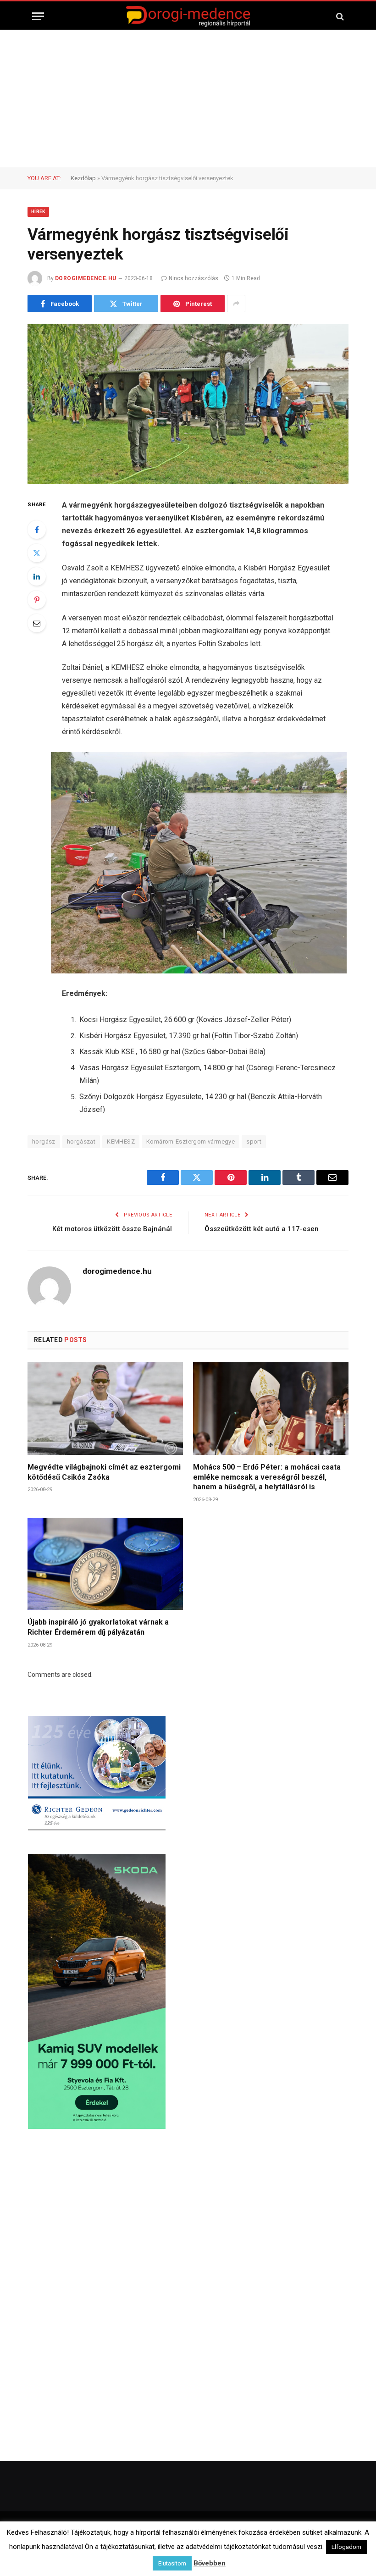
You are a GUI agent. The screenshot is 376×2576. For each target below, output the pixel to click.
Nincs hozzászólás (194, 278)
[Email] (37, 623)
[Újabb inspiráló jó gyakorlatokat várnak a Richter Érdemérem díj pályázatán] (105, 1564)
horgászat (81, 1142)
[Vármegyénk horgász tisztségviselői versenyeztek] (188, 404)
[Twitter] (37, 553)
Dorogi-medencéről (94, 2553)
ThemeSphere (229, 2534)
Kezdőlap (83, 178)
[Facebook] (37, 530)
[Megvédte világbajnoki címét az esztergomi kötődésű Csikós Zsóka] (105, 1409)
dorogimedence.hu (86, 278)
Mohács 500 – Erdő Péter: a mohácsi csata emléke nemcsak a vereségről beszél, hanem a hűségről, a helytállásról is (267, 1477)
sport (254, 1142)
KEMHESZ (121, 1142)
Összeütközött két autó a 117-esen (262, 1229)
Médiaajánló (225, 2553)
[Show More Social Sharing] (236, 304)
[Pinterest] (37, 600)
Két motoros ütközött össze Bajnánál (112, 1229)
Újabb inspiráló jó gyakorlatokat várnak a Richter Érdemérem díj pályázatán (98, 1627)
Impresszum (182, 2553)
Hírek (38, 212)
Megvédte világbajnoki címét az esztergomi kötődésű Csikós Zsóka (104, 1472)
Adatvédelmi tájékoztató (285, 2553)
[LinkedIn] (37, 576)
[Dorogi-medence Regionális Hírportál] (188, 16)
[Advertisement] (188, 99)
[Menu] (38, 16)
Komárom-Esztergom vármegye (191, 1142)
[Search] (339, 16)
